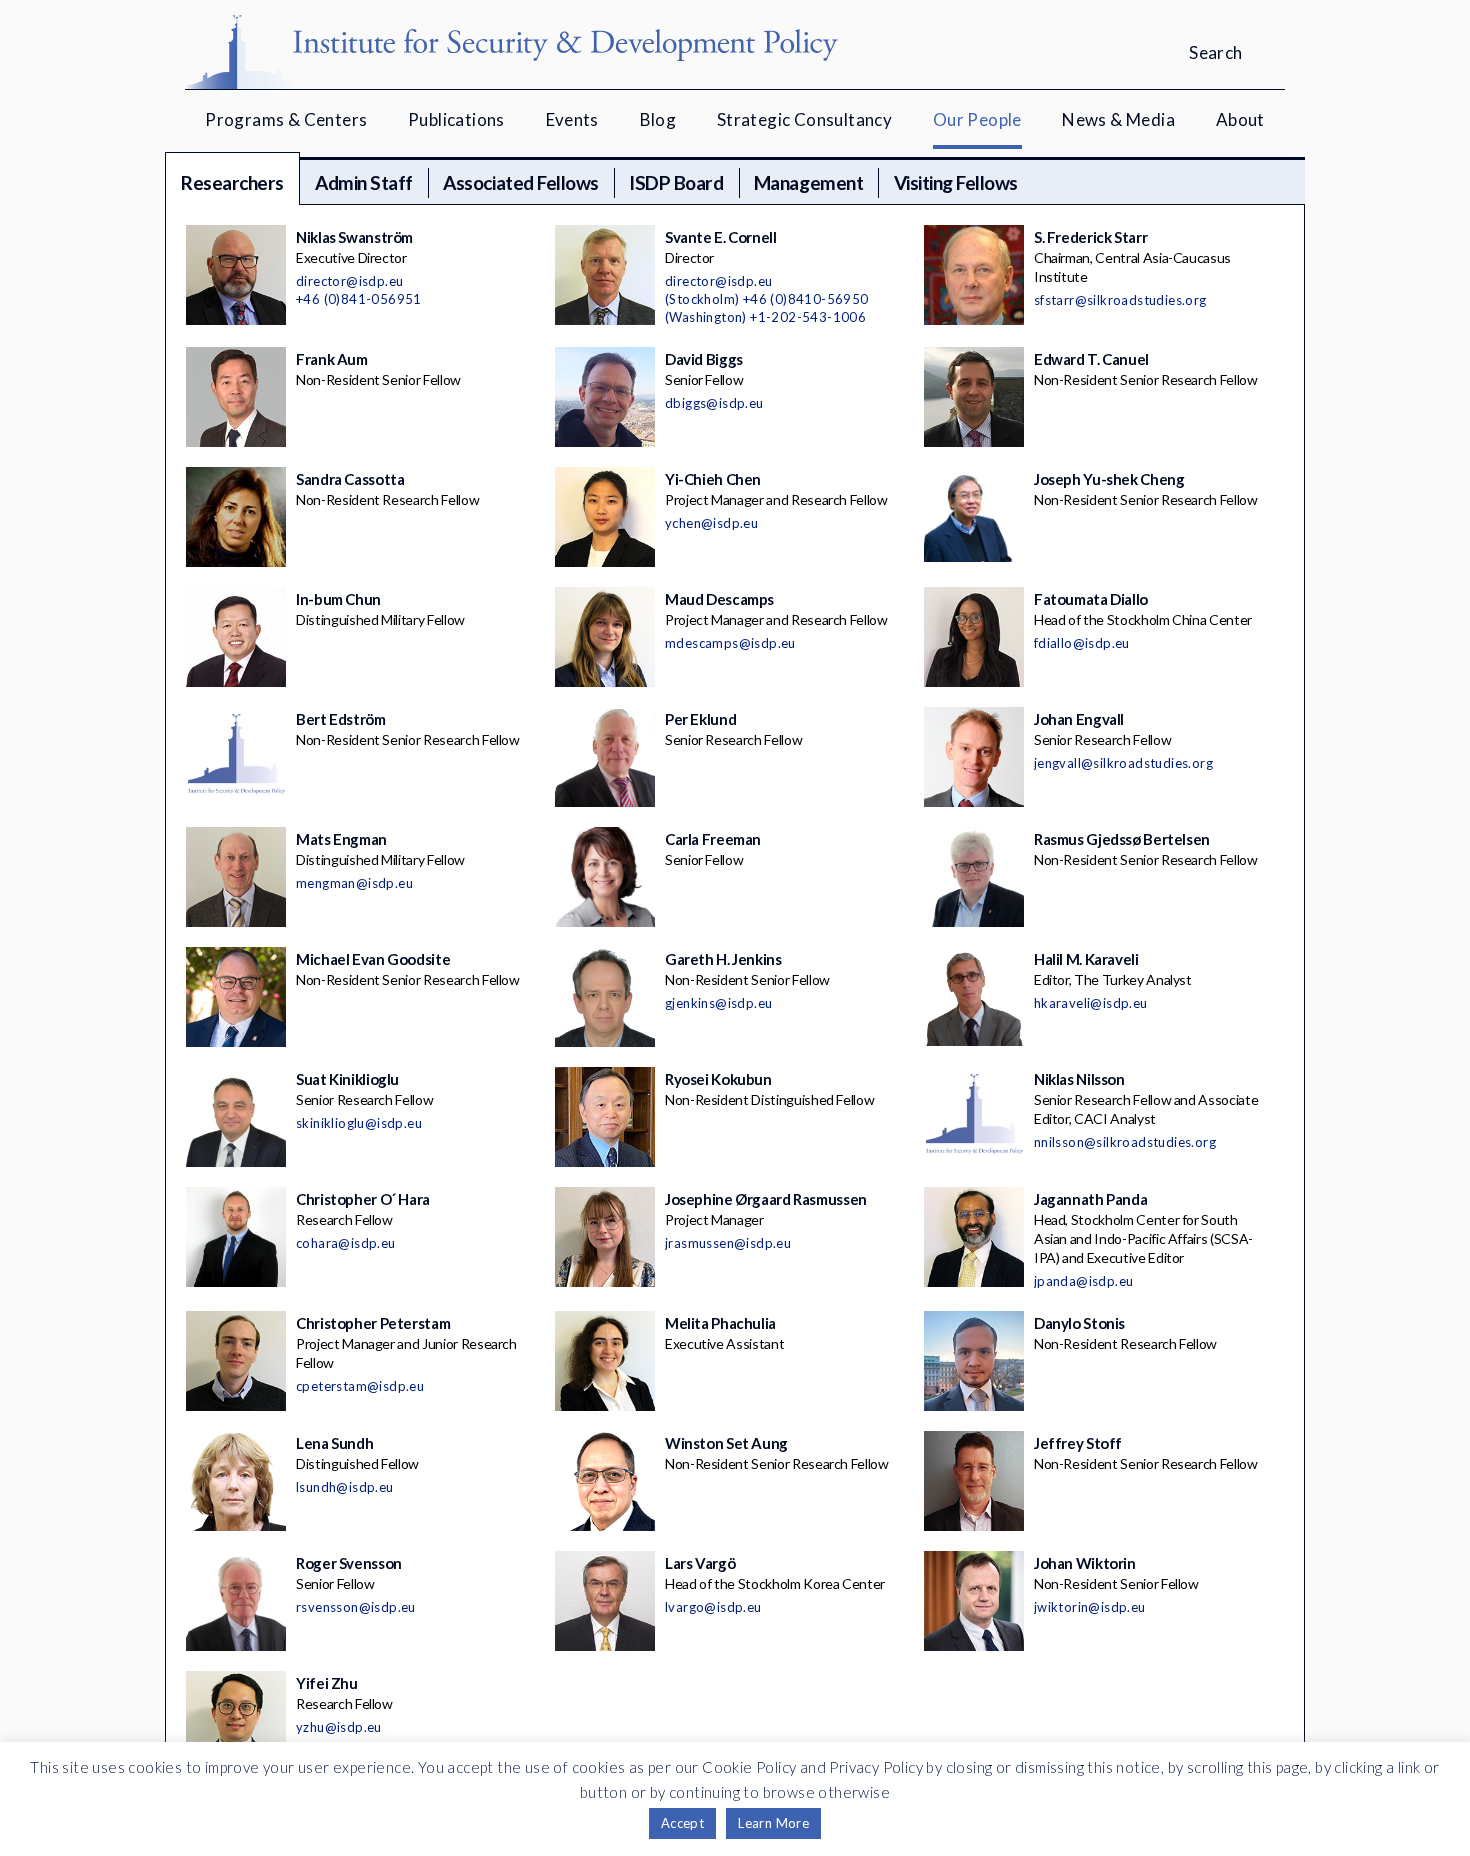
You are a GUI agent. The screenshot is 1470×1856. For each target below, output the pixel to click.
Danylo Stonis (1079, 1323)
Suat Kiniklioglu (347, 1079)
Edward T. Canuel (1091, 359)
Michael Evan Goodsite (373, 959)
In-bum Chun (338, 599)
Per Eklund (700, 719)
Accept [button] (682, 1823)
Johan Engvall (1079, 719)
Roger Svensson (349, 1563)
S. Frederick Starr (1090, 237)
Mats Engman (341, 839)
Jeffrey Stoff (1078, 1443)
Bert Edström (341, 719)
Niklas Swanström (354, 237)
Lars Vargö (700, 1563)
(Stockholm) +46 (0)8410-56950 (767, 299)
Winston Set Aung (726, 1443)
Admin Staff (364, 182)
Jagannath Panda (1090, 1199)
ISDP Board (676, 182)
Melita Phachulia (720, 1323)
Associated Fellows (520, 182)
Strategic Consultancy (804, 119)
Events (572, 119)
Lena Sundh (334, 1443)
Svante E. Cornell (721, 237)
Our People (977, 119)
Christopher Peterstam (373, 1323)
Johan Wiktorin (1085, 1563)
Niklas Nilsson (1079, 1079)
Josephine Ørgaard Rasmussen (766, 1199)
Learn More (773, 1823)
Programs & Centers (286, 119)
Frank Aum (332, 359)
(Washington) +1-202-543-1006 (765, 317)
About (1240, 119)
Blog (658, 119)
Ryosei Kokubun (718, 1079)
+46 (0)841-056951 (359, 299)
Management (808, 182)
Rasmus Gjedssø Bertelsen (1122, 839)
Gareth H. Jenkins (723, 959)
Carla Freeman (713, 839)
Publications (456, 119)
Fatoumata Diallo (1091, 599)
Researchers (232, 182)
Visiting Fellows (956, 182)
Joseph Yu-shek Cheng (1109, 479)
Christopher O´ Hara (363, 1199)
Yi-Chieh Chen (713, 479)
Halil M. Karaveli (1086, 959)
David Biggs (704, 359)
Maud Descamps (719, 599)
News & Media (1118, 119)
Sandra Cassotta (350, 479)
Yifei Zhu (327, 1683)
